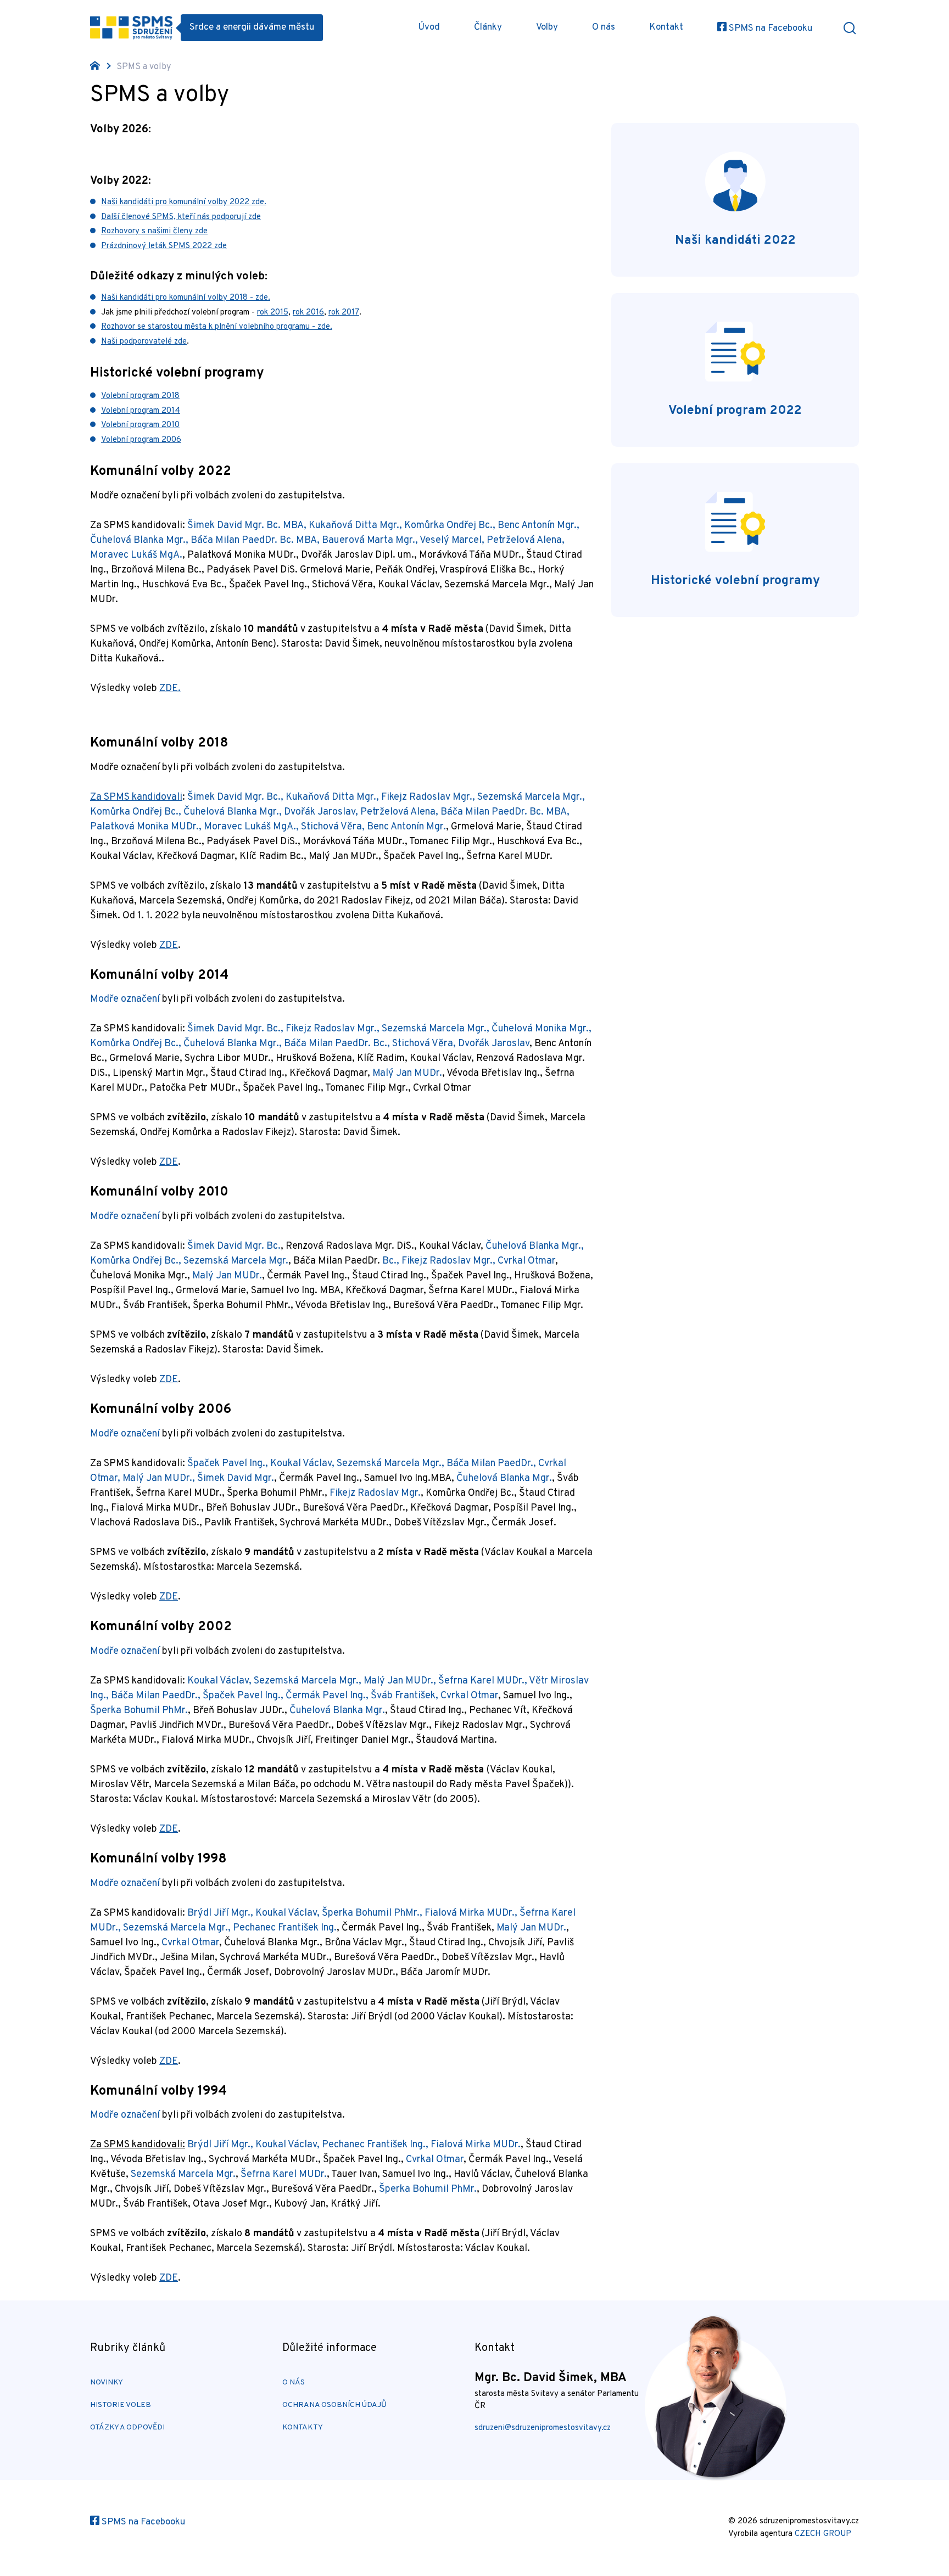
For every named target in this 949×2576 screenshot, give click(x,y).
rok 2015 (273, 313)
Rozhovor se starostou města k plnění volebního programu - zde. (217, 327)
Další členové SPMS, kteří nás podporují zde (181, 217)
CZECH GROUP (823, 2534)
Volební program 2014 (141, 411)
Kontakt (666, 27)
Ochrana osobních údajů (334, 2405)
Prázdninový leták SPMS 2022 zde (164, 246)
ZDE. (170, 689)
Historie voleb (121, 2405)
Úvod (429, 27)
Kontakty (303, 2428)
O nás (604, 27)
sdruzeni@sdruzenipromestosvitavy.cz (543, 2428)
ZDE (169, 945)
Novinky (107, 2383)
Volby (547, 27)
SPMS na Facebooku (769, 29)
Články (488, 27)
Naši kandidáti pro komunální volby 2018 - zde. (186, 298)
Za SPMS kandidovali (136, 797)
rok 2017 (344, 313)
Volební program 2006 (141, 440)
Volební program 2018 (140, 396)
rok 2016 (308, 313)
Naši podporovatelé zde (144, 342)
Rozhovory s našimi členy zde (154, 231)
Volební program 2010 (140, 425)
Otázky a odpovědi (127, 2428)
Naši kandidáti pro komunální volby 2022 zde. (184, 202)
